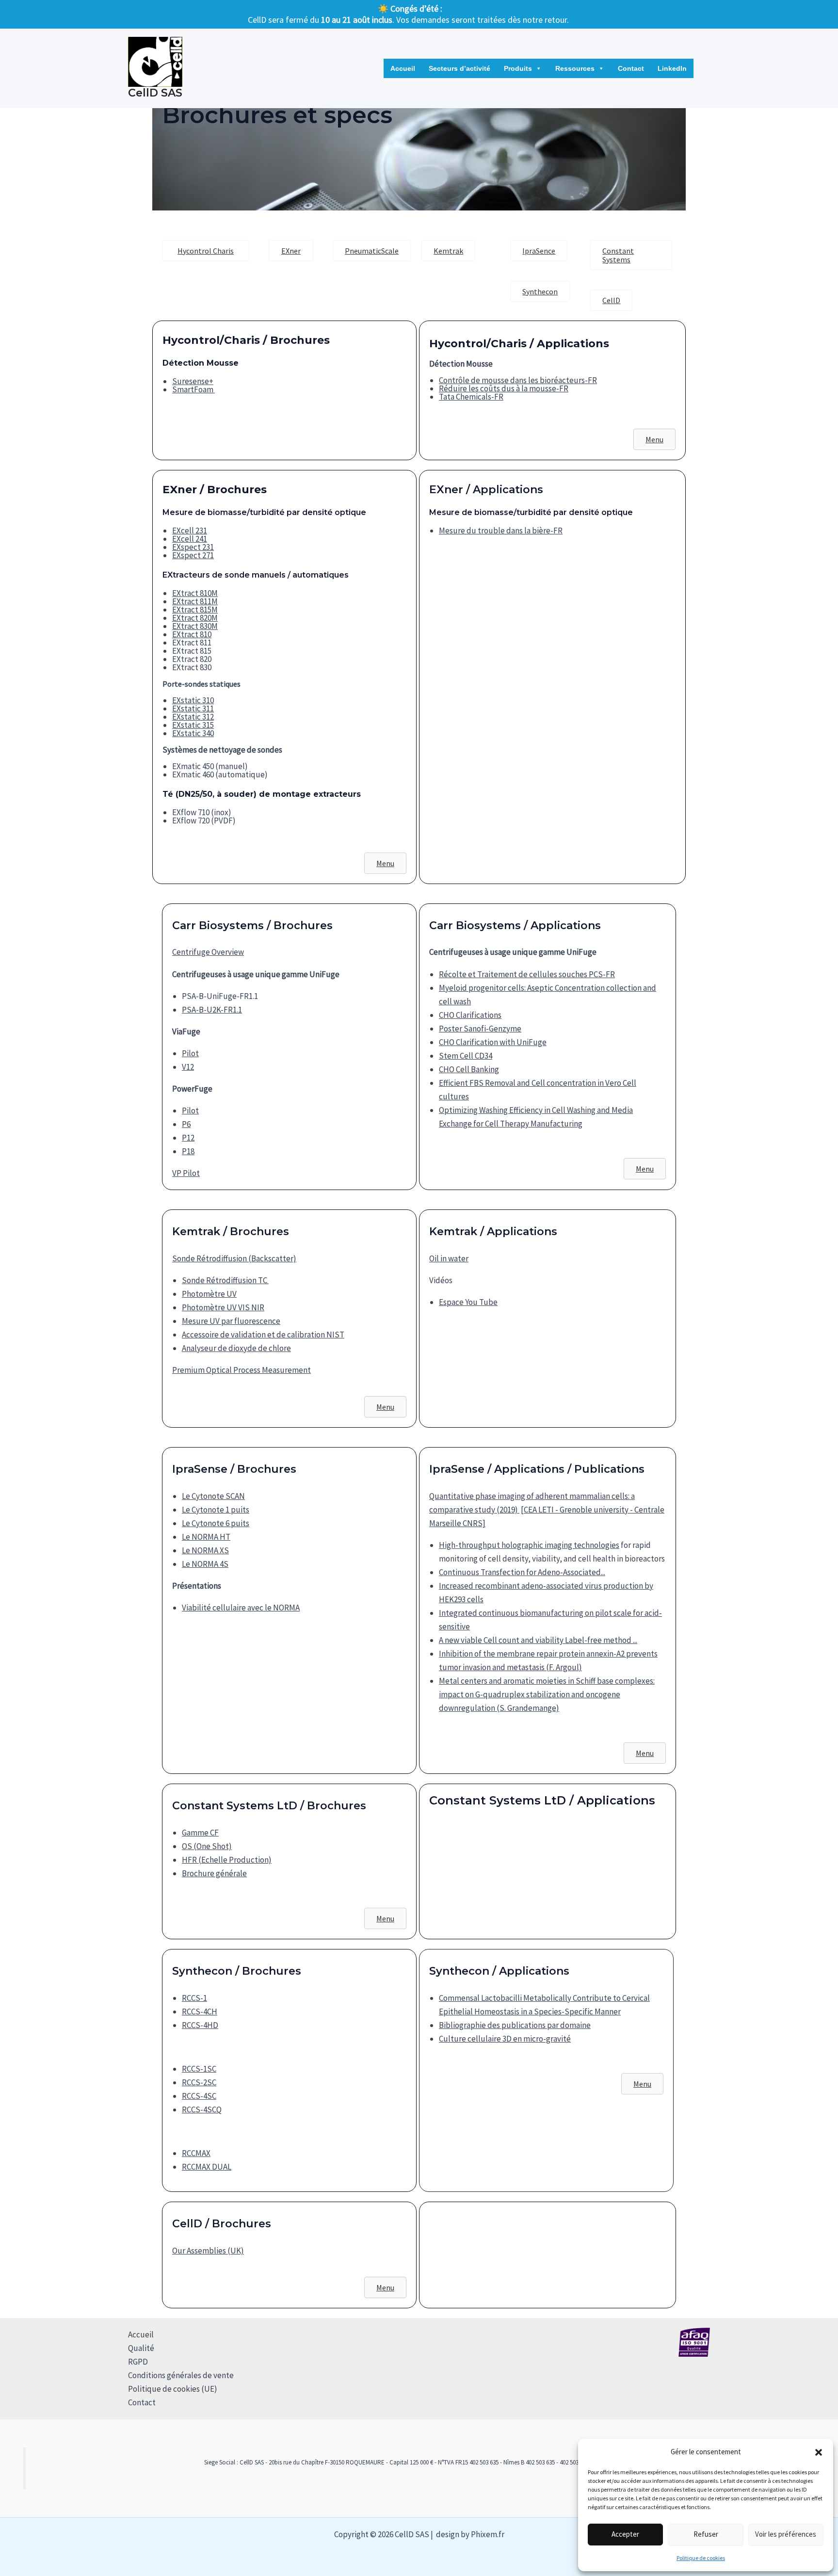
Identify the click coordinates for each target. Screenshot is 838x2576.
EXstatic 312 (193, 717)
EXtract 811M (195, 601)
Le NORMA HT (206, 1537)
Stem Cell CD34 (466, 1056)
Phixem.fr (488, 2534)
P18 (188, 1151)
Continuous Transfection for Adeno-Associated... (522, 1572)
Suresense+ (193, 381)
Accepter (625, 2534)
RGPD (138, 2362)
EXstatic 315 (193, 725)
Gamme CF (200, 1833)
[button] (819, 2452)
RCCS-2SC (199, 2082)
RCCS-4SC (199, 2096)
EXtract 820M (195, 618)
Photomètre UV (209, 1294)
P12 (188, 1138)
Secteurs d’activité (459, 68)
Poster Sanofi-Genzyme (480, 1029)
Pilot (190, 1053)
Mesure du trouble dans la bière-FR (501, 531)
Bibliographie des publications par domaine (515, 2025)
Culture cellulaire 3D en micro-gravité (505, 2039)
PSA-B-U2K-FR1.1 (212, 1010)
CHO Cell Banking (469, 1069)
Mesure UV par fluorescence (231, 1321)
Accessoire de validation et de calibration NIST (263, 1335)
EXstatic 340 (193, 733)
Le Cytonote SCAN (213, 1496)
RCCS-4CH (200, 2012)
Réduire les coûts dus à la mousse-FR (504, 388)
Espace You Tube (468, 1302)
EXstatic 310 (193, 700)
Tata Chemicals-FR (471, 397)
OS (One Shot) (207, 1846)
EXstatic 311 (193, 708)
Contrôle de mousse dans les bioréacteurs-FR (518, 380)
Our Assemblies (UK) (208, 2251)
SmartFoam (193, 389)
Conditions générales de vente (181, 2375)
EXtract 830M (195, 626)
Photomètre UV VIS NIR (223, 1307)
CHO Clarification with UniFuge (493, 1042)
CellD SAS (155, 93)
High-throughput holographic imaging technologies (529, 1545)
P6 (186, 1124)
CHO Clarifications (470, 1015)
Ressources (575, 68)
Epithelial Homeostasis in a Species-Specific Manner (530, 2012)
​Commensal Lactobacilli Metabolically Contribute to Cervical (544, 1998)
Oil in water (449, 1258)
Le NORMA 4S (205, 1564)
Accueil (403, 68)
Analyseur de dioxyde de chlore (236, 1348)
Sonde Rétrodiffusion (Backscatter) (234, 1258)
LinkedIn (672, 68)
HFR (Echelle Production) (227, 1860)
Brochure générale (214, 1873)
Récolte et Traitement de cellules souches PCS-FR (527, 974)
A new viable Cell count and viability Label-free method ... (538, 1640)
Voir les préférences (786, 2534)
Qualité (141, 2348)
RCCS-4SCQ (202, 2109)
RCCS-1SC (199, 2069)
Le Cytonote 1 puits (216, 1510)
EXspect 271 (193, 555)
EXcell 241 (190, 539)
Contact (631, 68)
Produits (518, 68)
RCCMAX (196, 2153)
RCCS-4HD (200, 2025)
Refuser (706, 2534)
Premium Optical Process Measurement (242, 1370)
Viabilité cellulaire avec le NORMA (241, 1608)
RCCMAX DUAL (207, 2167)
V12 (188, 1067)
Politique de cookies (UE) (173, 2389)
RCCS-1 (194, 1998)
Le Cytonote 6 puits (216, 1523)
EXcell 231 (190, 531)
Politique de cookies (701, 2558)
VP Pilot (186, 1173)
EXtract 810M (195, 593)
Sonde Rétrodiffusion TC (225, 1280)
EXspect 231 (193, 547)
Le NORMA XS (205, 1550)
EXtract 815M (195, 610)
